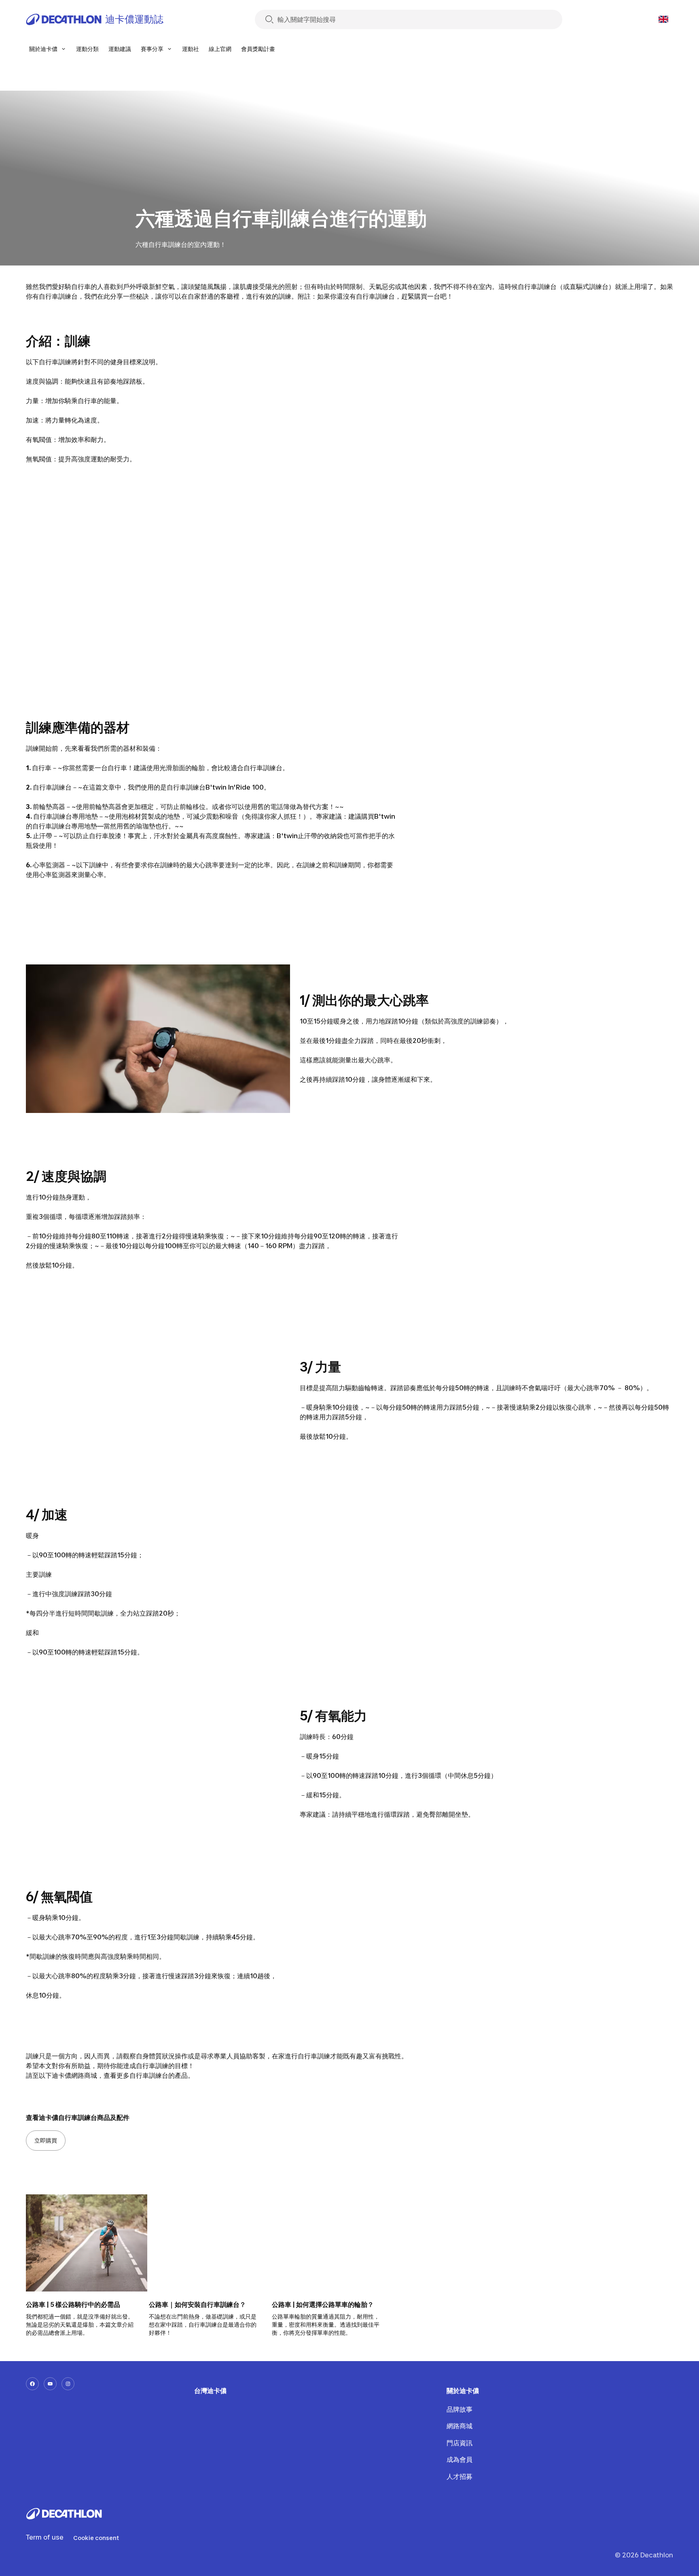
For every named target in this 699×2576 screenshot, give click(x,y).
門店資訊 (459, 2443)
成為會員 (459, 2459)
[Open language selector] (663, 19)
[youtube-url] (50, 2384)
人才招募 (459, 2476)
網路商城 (459, 2426)
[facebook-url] (32, 2384)
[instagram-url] (68, 2384)
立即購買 (46, 2140)
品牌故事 (459, 2409)
